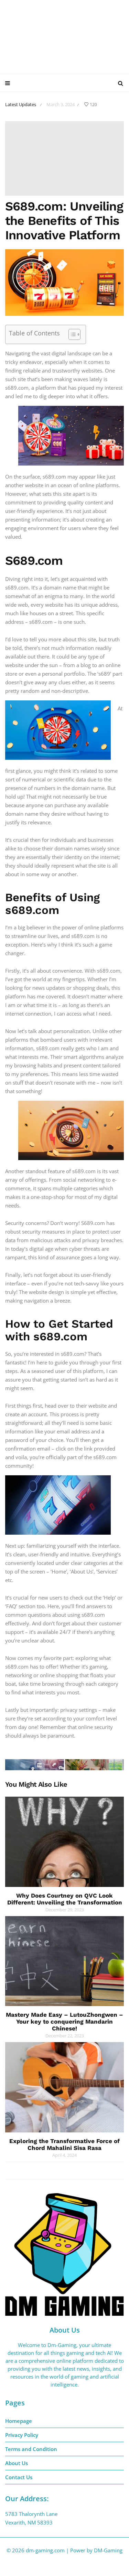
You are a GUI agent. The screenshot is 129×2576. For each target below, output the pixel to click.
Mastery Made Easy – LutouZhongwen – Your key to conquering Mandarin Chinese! (64, 2022)
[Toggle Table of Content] (71, 334)
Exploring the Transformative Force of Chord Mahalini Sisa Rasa (64, 2144)
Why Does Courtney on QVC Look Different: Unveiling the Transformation (65, 1899)
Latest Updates (21, 104)
